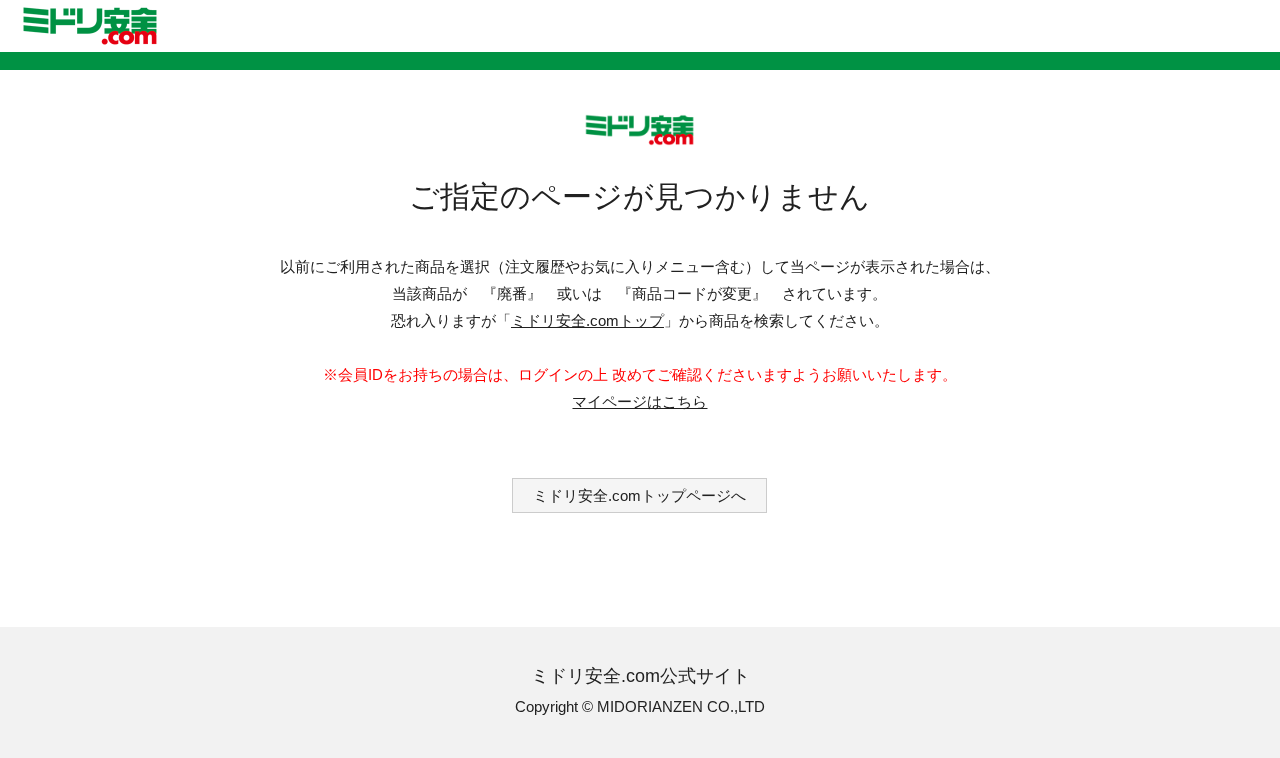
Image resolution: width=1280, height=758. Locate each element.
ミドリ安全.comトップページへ (639, 495)
